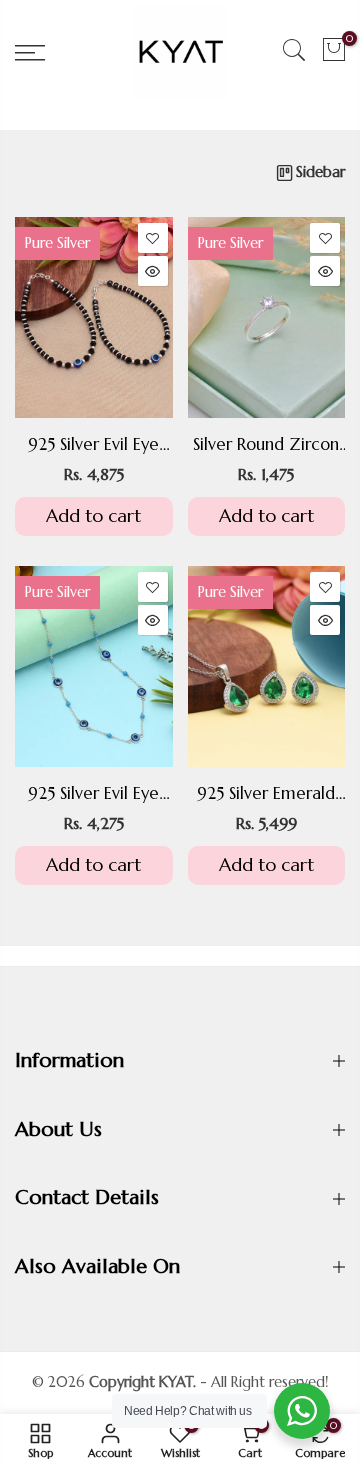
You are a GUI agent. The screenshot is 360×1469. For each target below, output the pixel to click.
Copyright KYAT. (142, 1382)
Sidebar (320, 172)
